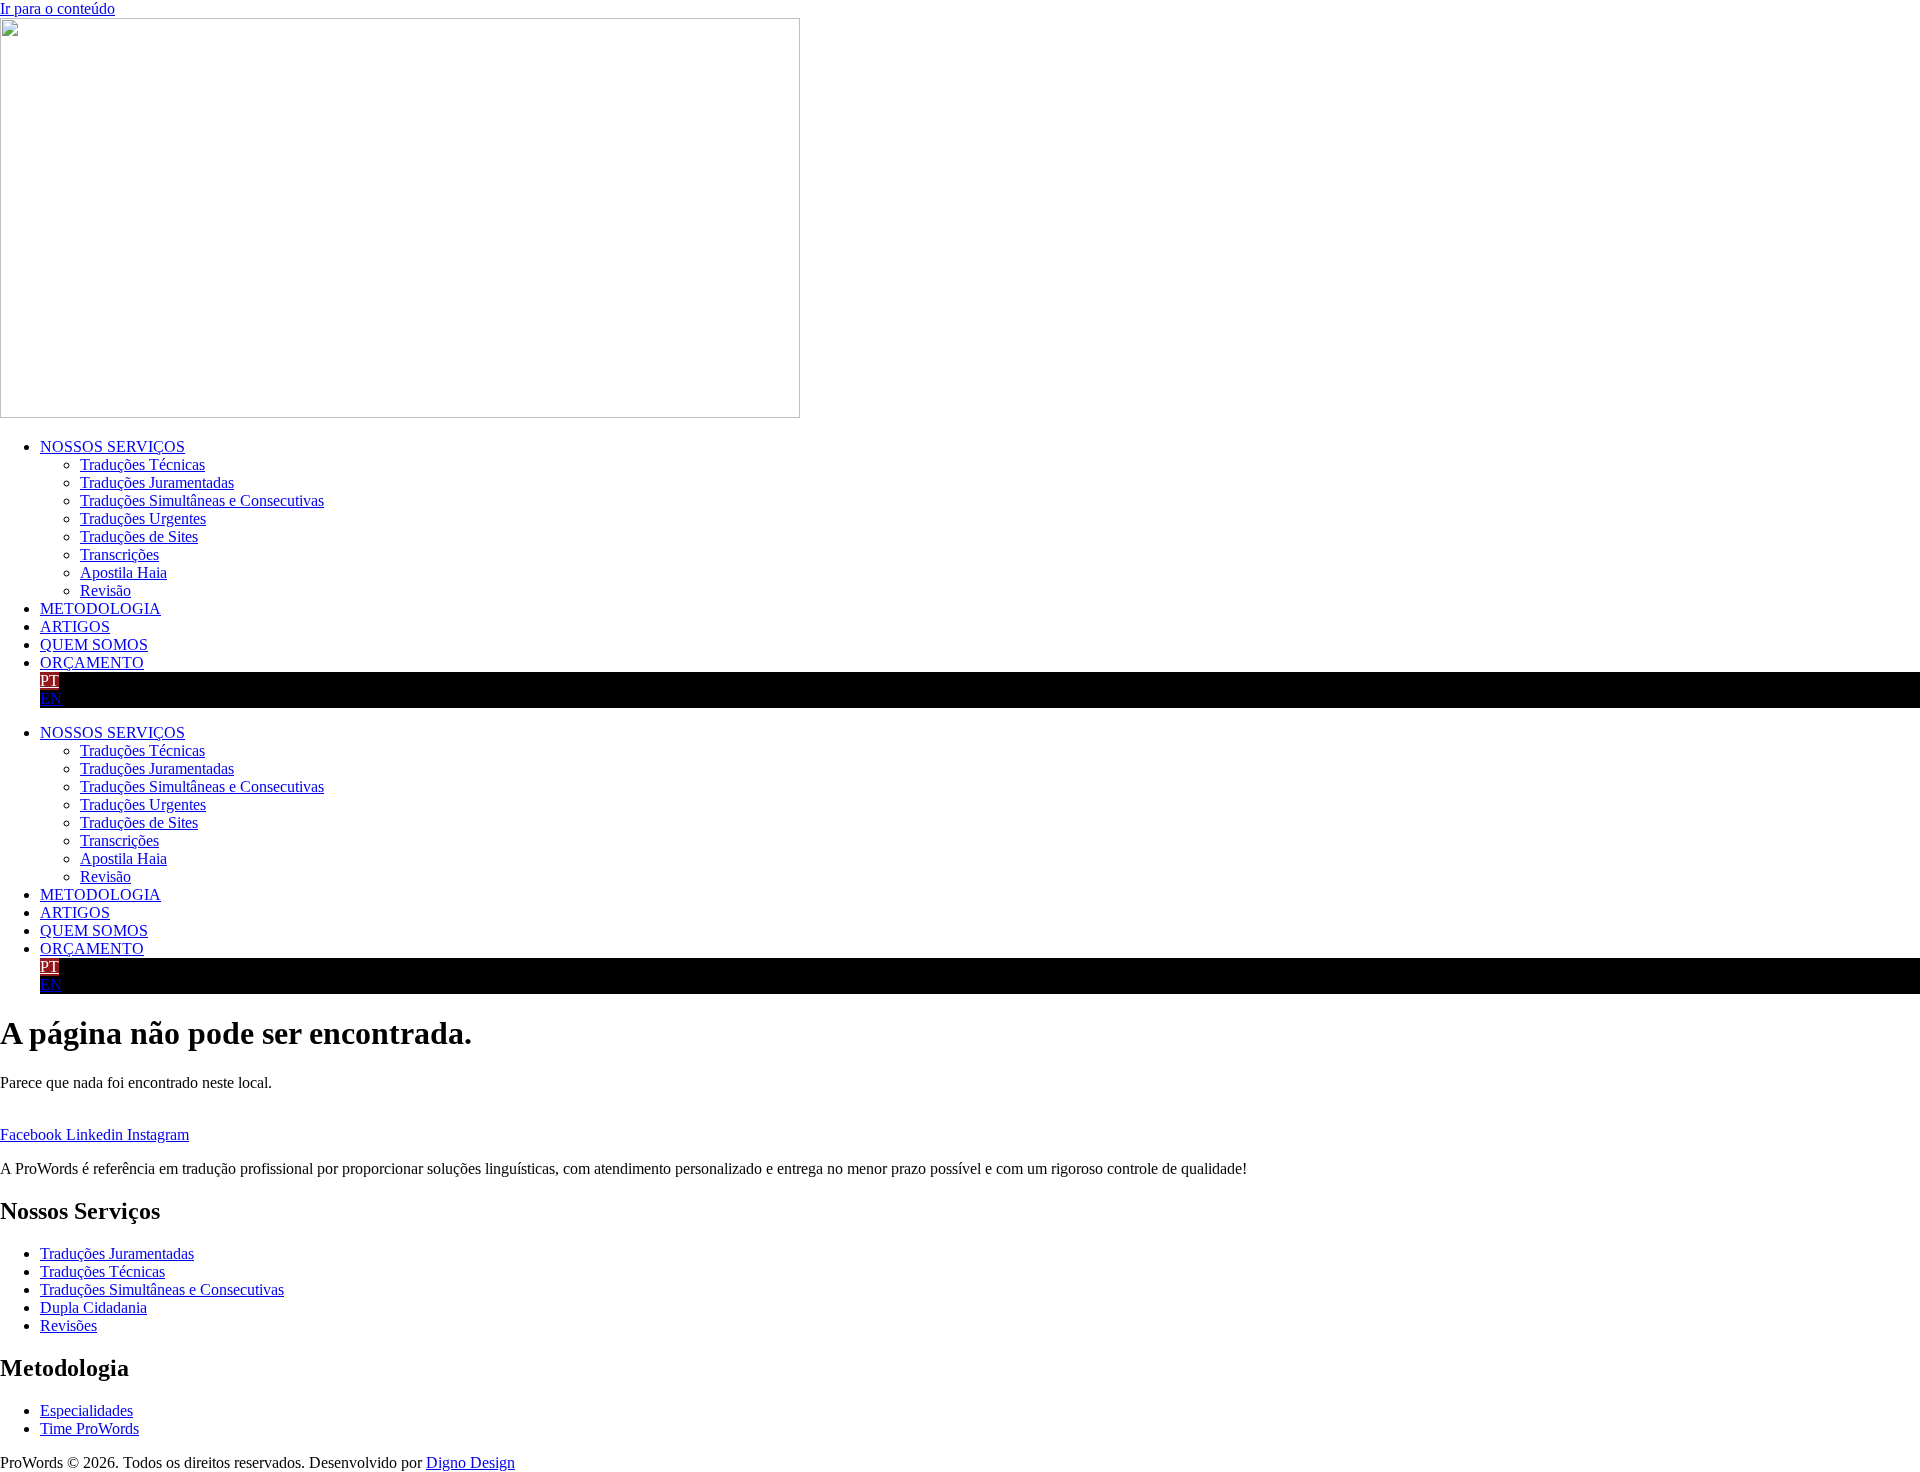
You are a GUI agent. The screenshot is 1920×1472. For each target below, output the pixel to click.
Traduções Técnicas (142, 464)
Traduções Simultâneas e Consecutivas (202, 500)
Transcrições (119, 554)
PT (49, 680)
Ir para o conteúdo (57, 8)
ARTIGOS (75, 626)
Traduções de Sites (139, 536)
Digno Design (470, 1462)
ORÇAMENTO (92, 662)
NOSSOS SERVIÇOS (112, 446)
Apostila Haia (123, 572)
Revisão (105, 590)
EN (51, 698)
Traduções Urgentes (143, 518)
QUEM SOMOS (94, 644)
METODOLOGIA (100, 608)
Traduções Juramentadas (157, 482)
